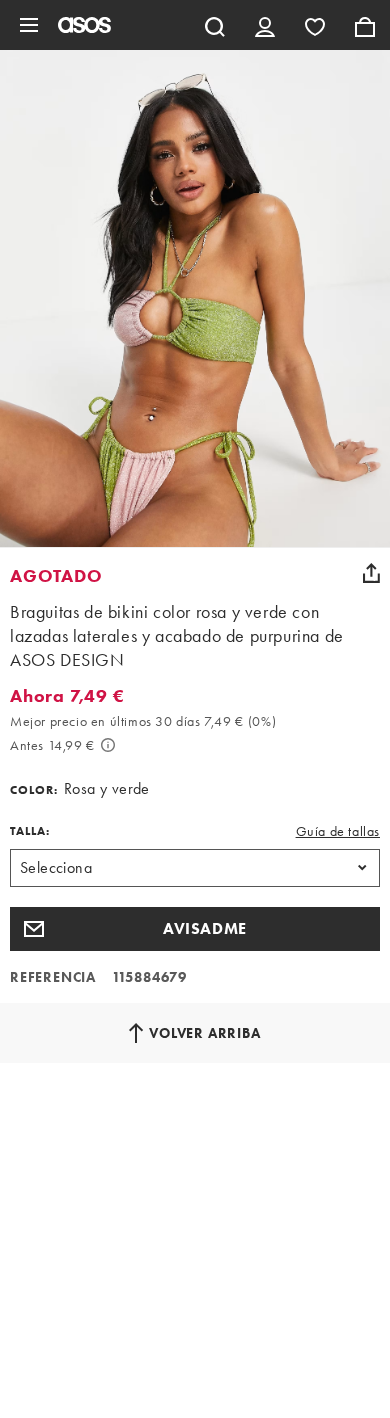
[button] (195, 929)
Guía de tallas (338, 831)
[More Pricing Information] (108, 745)
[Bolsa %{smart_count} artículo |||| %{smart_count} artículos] (365, 25)
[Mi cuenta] (265, 25)
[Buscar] (215, 25)
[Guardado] (315, 25)
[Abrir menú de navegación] (29, 25)
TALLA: (30, 831)
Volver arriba (204, 1033)
